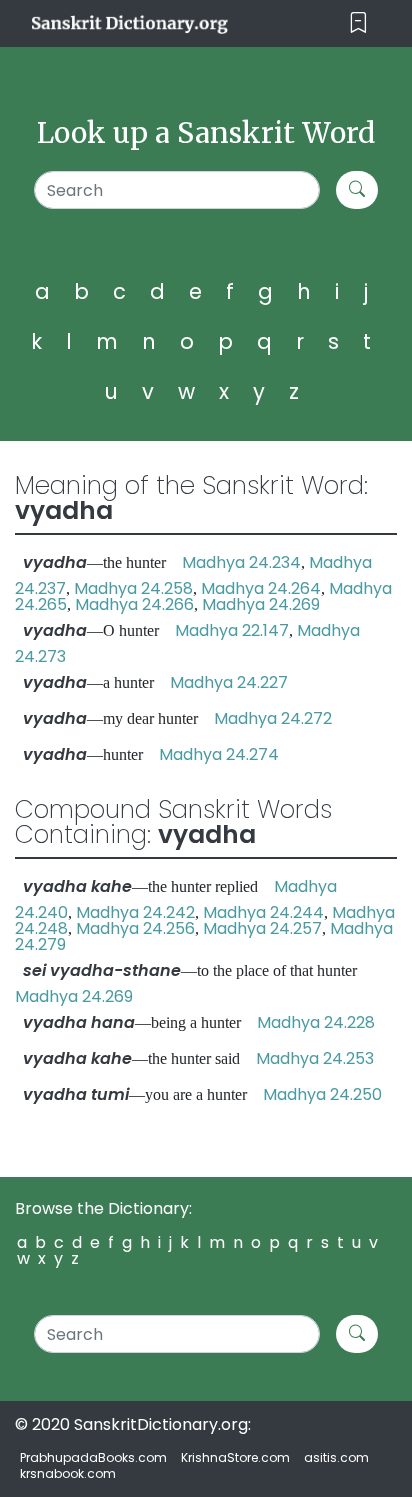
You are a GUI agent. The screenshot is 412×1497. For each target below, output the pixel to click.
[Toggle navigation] (358, 23)
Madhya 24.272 (273, 718)
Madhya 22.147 (232, 630)
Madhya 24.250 (322, 1094)
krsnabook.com (68, 1473)
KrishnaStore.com (235, 1457)
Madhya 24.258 (133, 588)
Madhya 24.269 (261, 604)
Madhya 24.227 (229, 682)
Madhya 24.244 (263, 912)
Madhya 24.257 (262, 928)
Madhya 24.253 (315, 1058)
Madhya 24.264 (261, 588)
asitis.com (336, 1457)
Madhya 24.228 (316, 1022)
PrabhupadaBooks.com (93, 1457)
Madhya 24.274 (219, 754)
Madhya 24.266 (134, 604)
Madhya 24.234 (241, 562)
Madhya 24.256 (135, 928)
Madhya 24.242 (135, 912)
